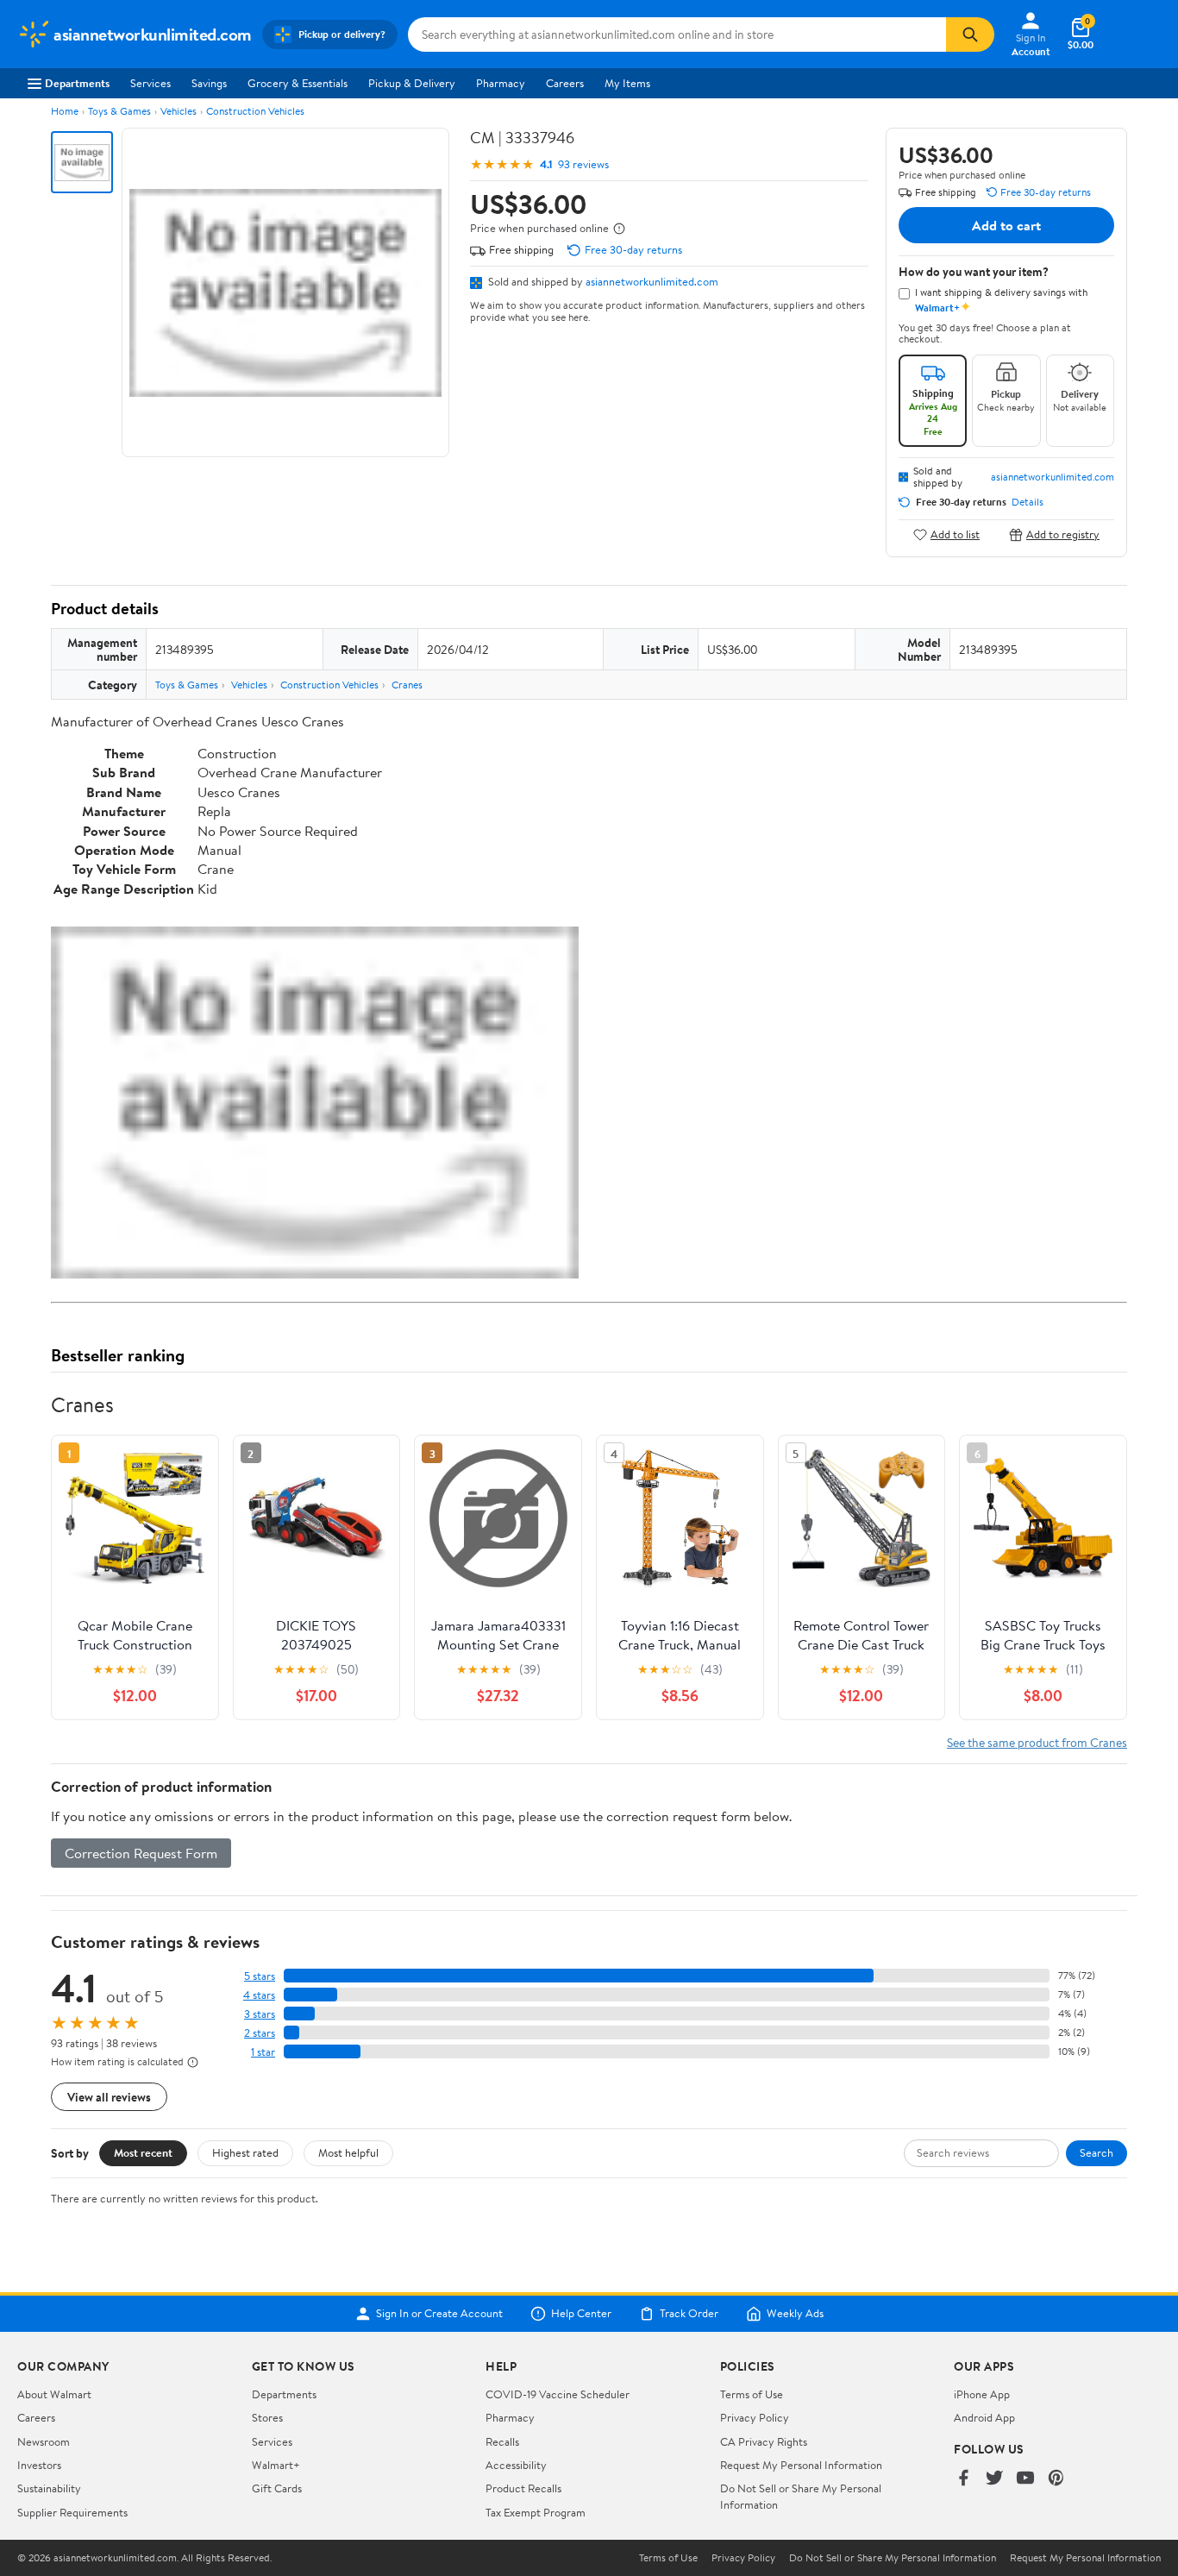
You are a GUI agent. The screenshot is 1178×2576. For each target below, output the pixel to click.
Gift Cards (277, 2488)
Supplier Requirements (72, 2512)
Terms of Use (752, 2394)
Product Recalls (523, 2488)
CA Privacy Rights (764, 2441)
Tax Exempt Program (536, 2512)
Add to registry (1063, 534)
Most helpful (348, 2152)
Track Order (689, 2314)
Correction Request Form (141, 1853)
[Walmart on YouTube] (1025, 2479)
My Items (627, 83)
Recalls (502, 2441)
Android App (984, 2417)
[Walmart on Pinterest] (1056, 2479)
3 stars (260, 2014)
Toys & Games (119, 111)
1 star (263, 2052)
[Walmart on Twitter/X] (994, 2479)
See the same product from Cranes (1037, 1742)
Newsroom (44, 2441)
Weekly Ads (795, 2314)
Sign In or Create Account (439, 2314)
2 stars (260, 2033)
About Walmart (54, 2394)
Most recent (143, 2152)
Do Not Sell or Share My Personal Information (893, 2558)
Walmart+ (276, 2465)
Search (1097, 2152)
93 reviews (583, 164)
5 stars (260, 1976)
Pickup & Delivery (412, 83)
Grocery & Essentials (298, 83)
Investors (39, 2465)
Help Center (581, 2314)
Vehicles (179, 111)
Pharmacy (501, 83)
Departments (77, 83)
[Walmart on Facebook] (963, 2479)
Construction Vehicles (255, 111)
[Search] (970, 35)
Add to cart (1006, 225)
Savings (209, 83)
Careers (565, 83)
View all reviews (109, 2097)
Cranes (407, 685)
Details (1028, 502)
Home (65, 111)
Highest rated (245, 2152)
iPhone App (982, 2394)
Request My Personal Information (801, 2465)
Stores (267, 2417)
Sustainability (49, 2488)
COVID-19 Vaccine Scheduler (558, 2394)
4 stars (259, 1995)
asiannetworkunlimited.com (652, 281)
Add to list (955, 534)
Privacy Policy (755, 2417)
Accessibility (516, 2465)
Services (150, 83)
